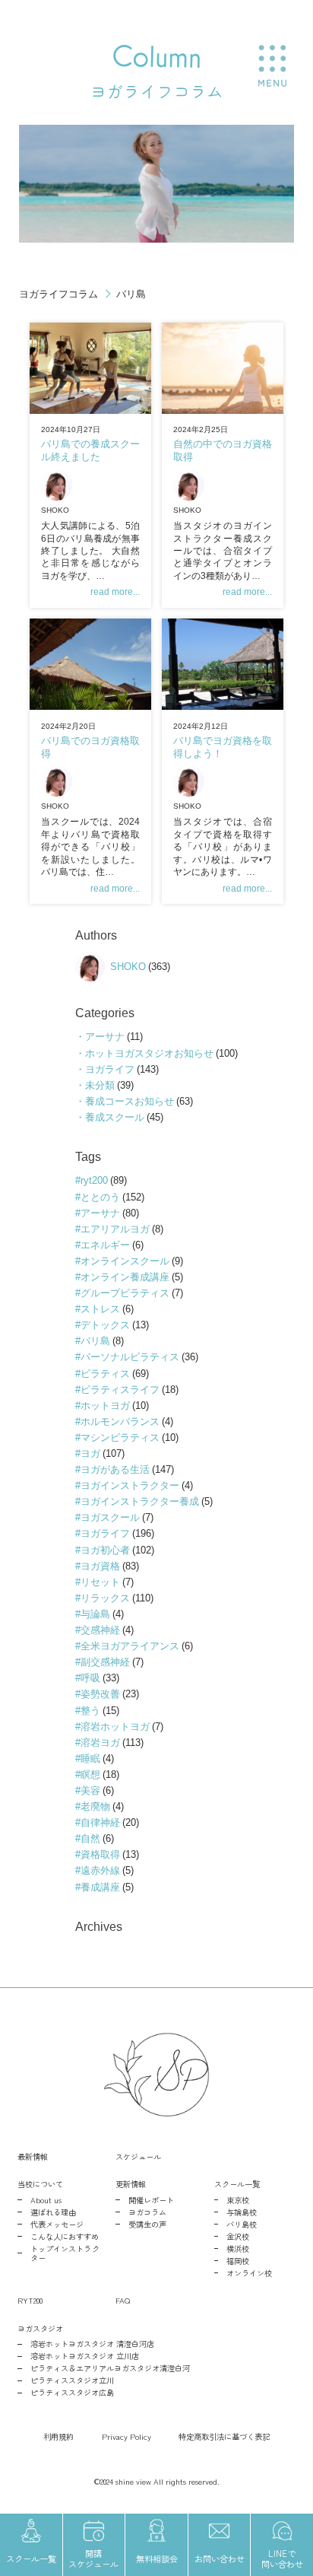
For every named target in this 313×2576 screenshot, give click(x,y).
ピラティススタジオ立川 (72, 2380)
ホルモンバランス (120, 1422)
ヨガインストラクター (130, 1485)
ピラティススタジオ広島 (72, 2393)
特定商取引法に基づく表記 (224, 2436)
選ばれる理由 (53, 2212)
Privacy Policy (126, 2436)
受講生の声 (147, 2225)
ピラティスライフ (120, 1390)
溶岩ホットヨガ (115, 1727)
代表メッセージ (57, 2225)
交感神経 (100, 1630)
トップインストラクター (65, 2254)
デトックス (105, 1325)
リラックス (105, 1598)
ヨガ (90, 1453)
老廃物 (95, 1806)
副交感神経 (105, 1662)
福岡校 (238, 2261)
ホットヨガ (105, 1406)
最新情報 (33, 2156)
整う (90, 1711)
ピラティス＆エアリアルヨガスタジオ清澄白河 (110, 2368)
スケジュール (138, 2156)
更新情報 (131, 2184)
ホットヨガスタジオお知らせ (149, 1053)
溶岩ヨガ (100, 1743)
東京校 (238, 2200)
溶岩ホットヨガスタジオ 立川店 (85, 2356)
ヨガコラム (147, 2212)
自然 (90, 1838)
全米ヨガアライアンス (130, 1646)
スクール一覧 (237, 2184)
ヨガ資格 (100, 1566)
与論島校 (242, 2212)
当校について (40, 2184)
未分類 (100, 1085)
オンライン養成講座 (125, 1277)
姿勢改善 (100, 1694)
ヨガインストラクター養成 (140, 1501)
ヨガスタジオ (40, 2328)
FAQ (123, 2300)
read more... (115, 592)
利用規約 (58, 2436)
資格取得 (100, 1854)
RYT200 (30, 2300)
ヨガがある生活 (115, 1469)
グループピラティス (125, 1293)
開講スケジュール (93, 2559)
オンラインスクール (125, 1261)
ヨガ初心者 (105, 1550)
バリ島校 (242, 2225)
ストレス (100, 1309)
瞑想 (90, 1775)
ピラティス (105, 1374)
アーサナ (105, 1037)
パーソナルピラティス (130, 1357)
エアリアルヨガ (115, 1229)
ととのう (100, 1197)
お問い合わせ (220, 2559)
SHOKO (55, 510)
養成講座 (100, 1887)
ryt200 (94, 1180)
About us (46, 2200)
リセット (100, 1582)
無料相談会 (157, 2559)
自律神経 (100, 1822)
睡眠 (90, 1759)
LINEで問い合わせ (282, 2559)
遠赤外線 (100, 1870)
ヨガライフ (110, 1069)
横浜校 (238, 2249)
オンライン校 (249, 2273)
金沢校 (238, 2237)
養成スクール (115, 1117)
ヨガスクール (110, 1517)
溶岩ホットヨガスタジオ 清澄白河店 (92, 2344)
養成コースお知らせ (130, 1101)
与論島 (95, 1614)
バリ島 (95, 1341)
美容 (90, 1790)
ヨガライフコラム (58, 294)
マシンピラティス (120, 1437)
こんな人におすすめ (65, 2237)
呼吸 (90, 1678)
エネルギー (105, 1245)
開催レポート (151, 2200)
